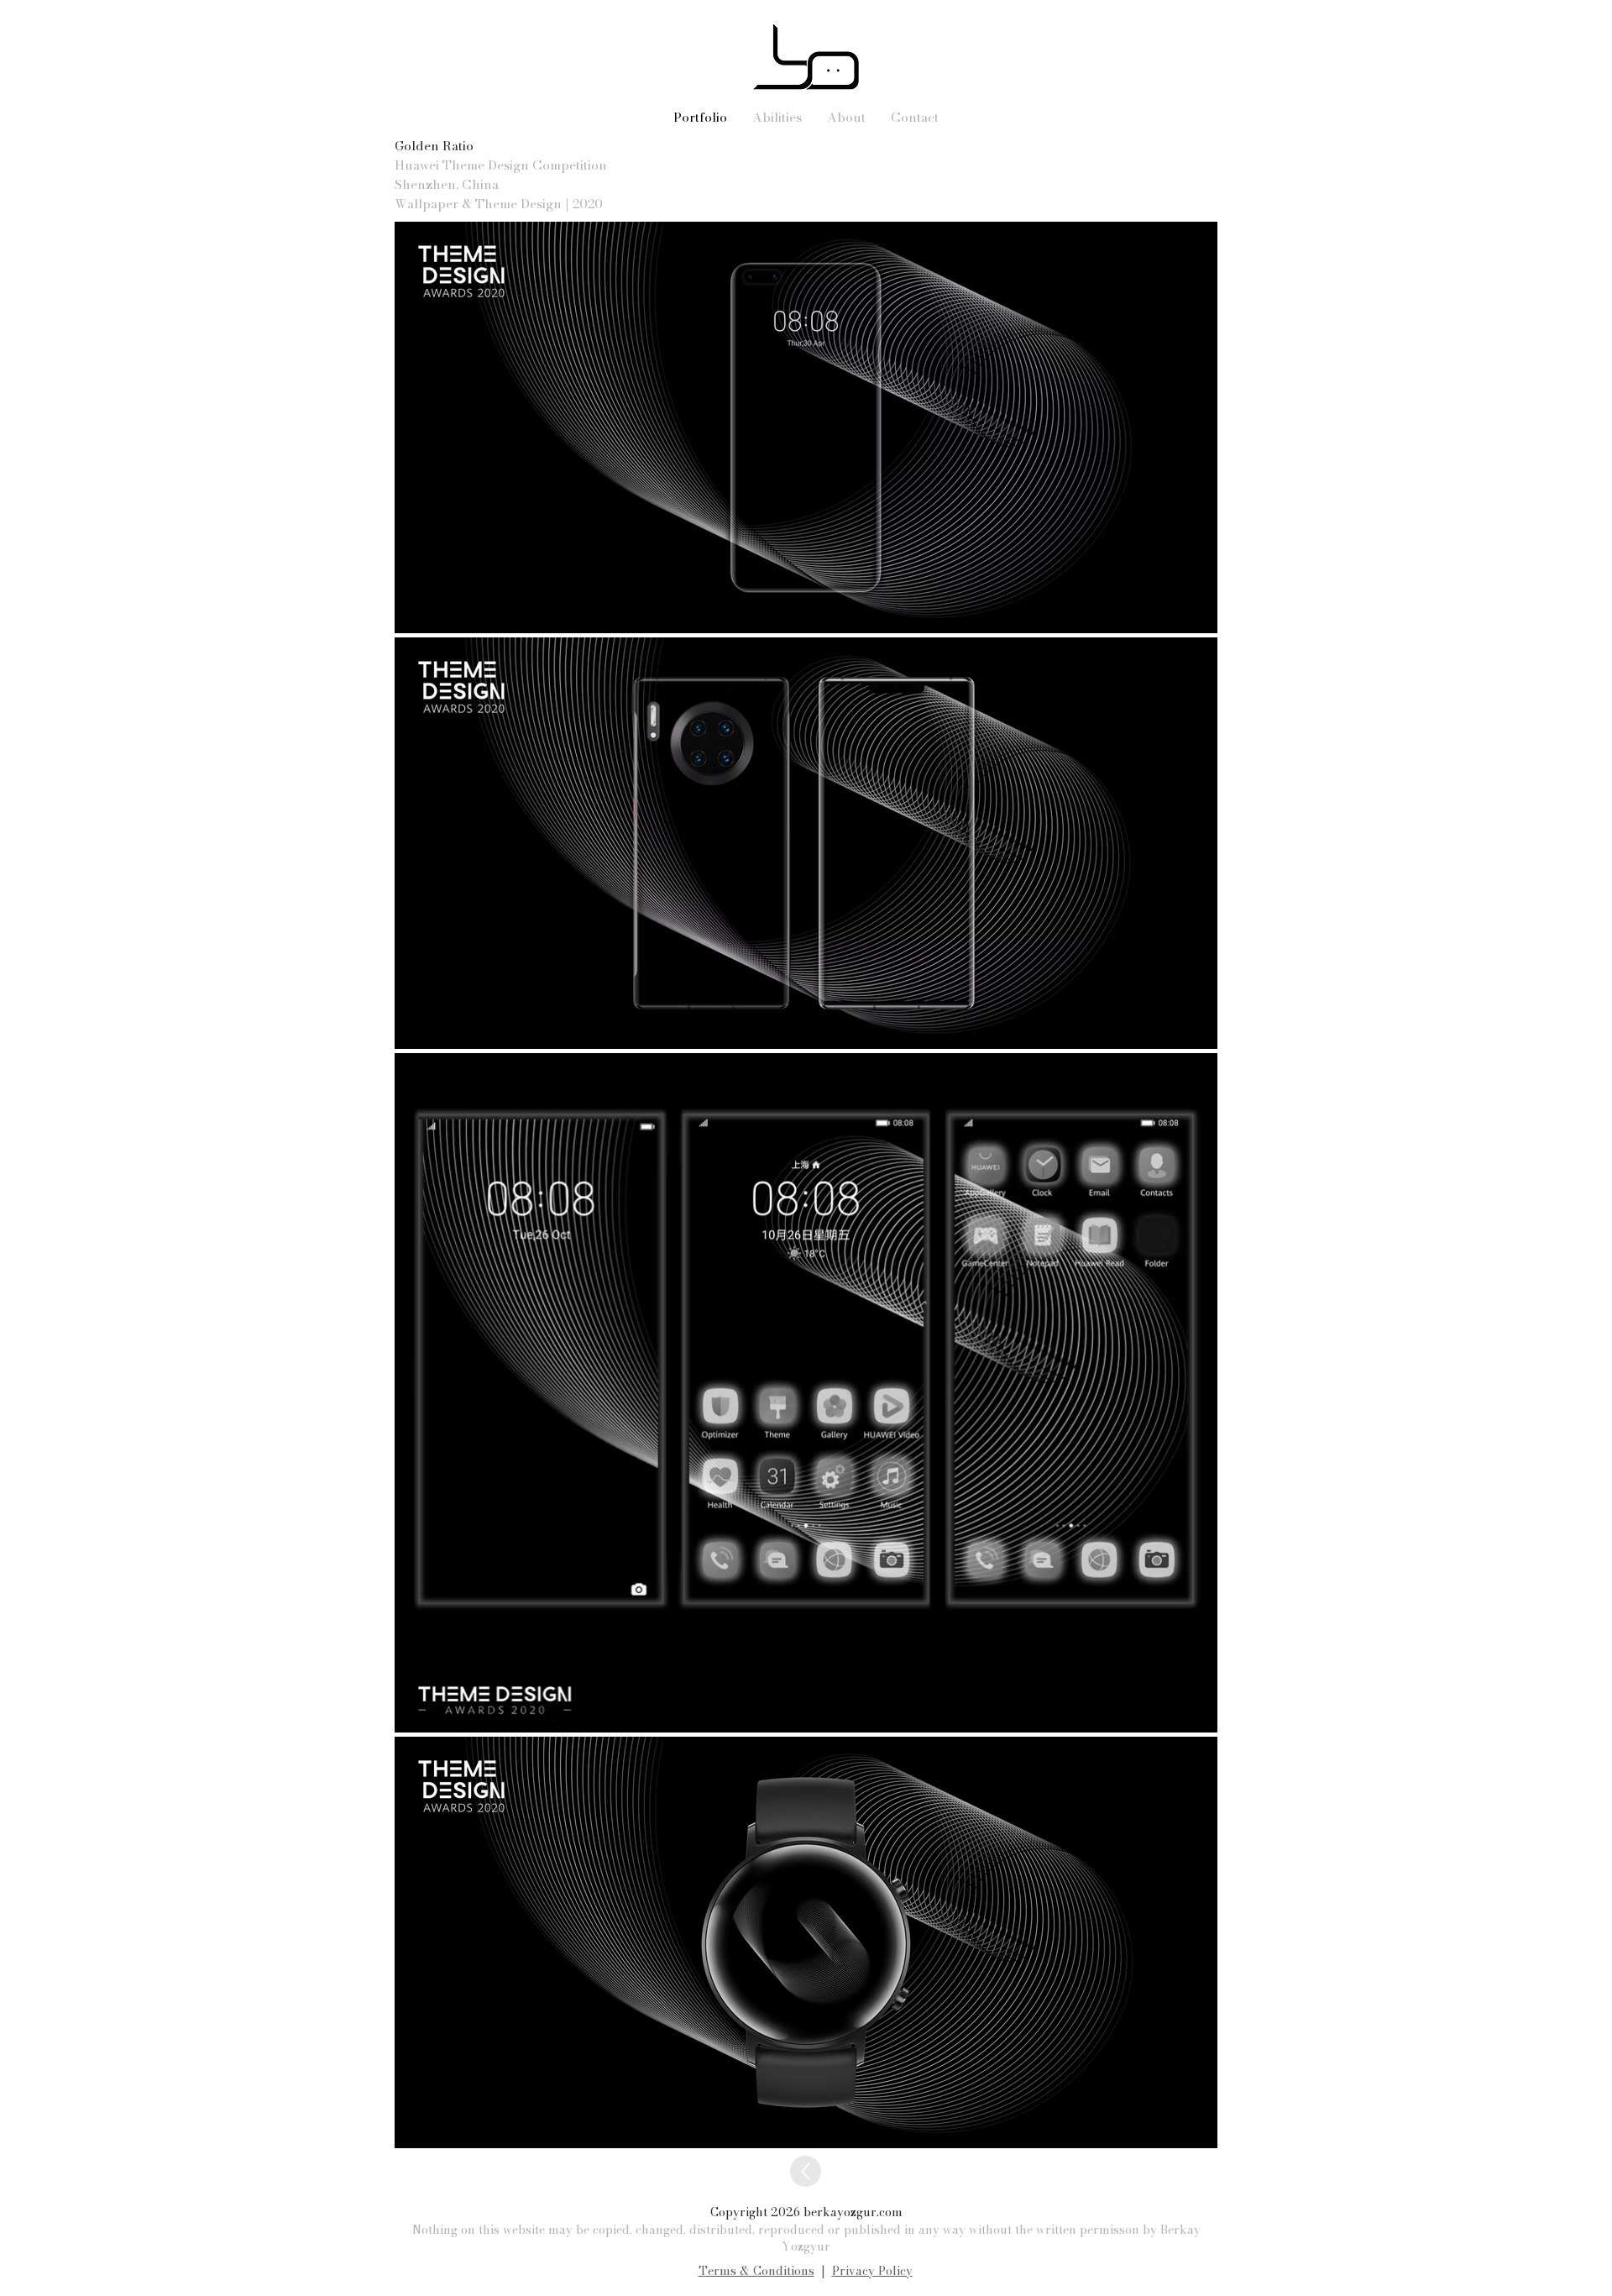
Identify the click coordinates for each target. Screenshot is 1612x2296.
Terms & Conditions (756, 2271)
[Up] (806, 2171)
